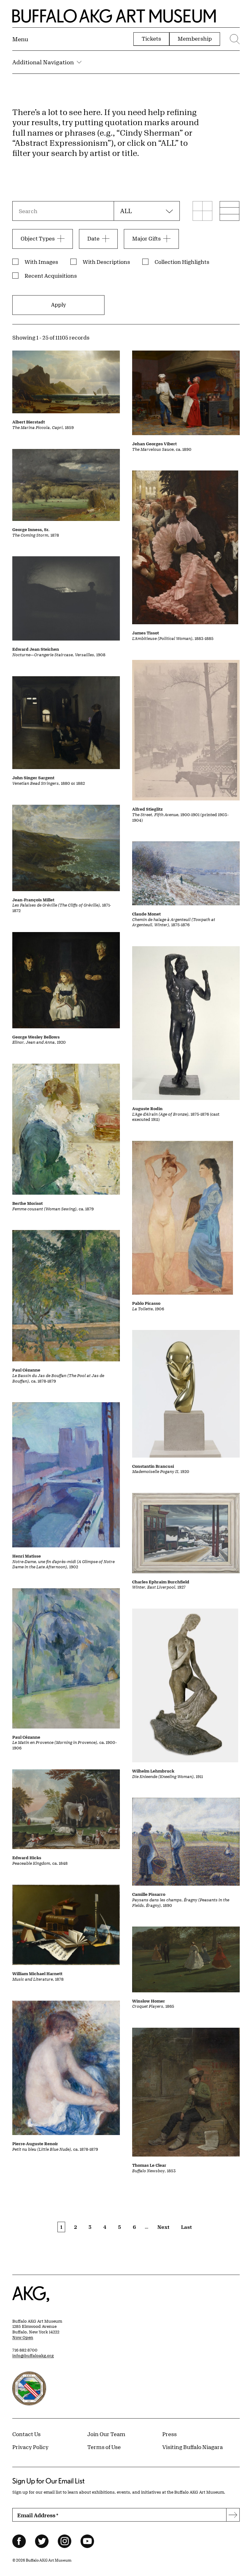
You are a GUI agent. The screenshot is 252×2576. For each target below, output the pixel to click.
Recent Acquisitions (51, 276)
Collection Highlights (182, 262)
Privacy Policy (30, 2447)
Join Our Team (106, 2434)
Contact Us (26, 2434)
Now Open (23, 2337)
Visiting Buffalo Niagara (193, 2447)
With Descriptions (106, 262)
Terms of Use (104, 2447)
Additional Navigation (43, 62)
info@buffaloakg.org (33, 2356)
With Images (41, 262)
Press (169, 2434)
